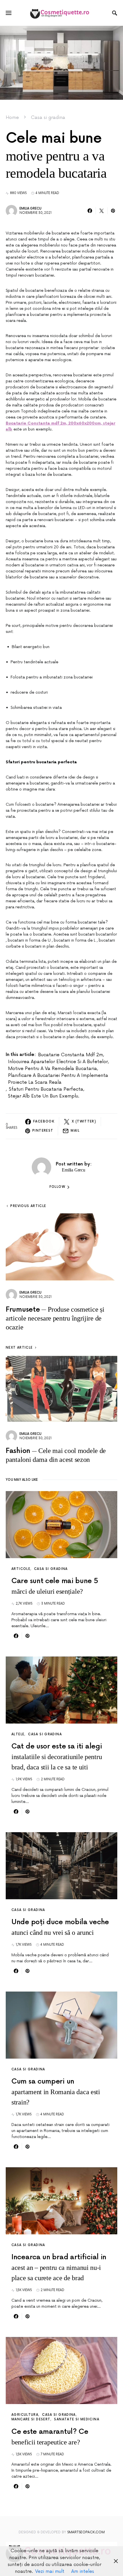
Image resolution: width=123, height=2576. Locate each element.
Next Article (19, 1348)
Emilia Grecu (30, 209)
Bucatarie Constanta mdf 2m (71, 1055)
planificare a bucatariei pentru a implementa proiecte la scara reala (58, 1079)
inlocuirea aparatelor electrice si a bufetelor (58, 1062)
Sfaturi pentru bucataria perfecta (46, 1089)
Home (12, 118)
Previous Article (28, 1206)
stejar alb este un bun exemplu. (44, 1096)
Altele (18, 1734)
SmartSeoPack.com (86, 2532)
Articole (21, 1569)
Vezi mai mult (50, 2571)
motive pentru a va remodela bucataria (52, 1069)
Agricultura (25, 2415)
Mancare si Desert (31, 2419)
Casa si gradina (48, 118)
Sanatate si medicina (77, 2419)
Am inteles (83, 2571)
